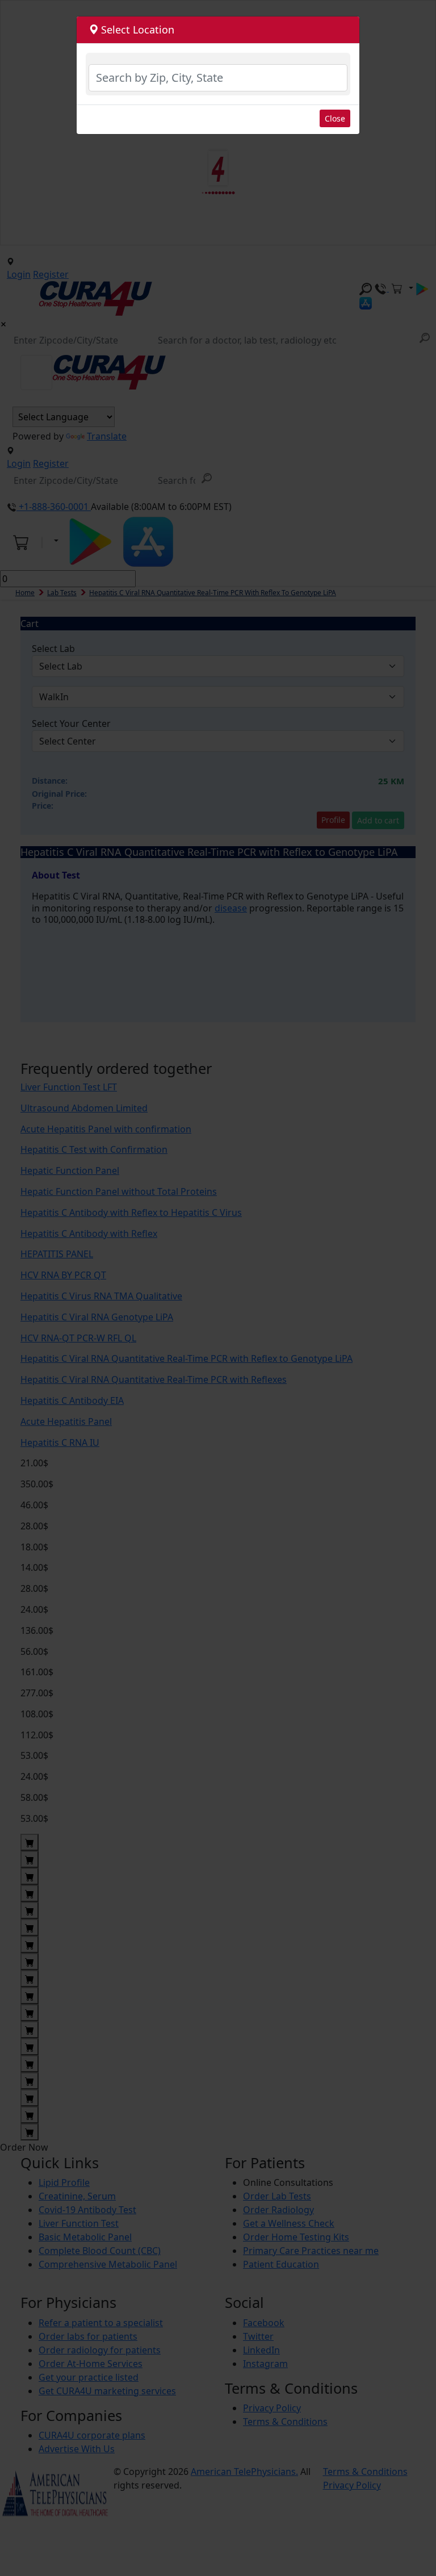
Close (335, 118)
